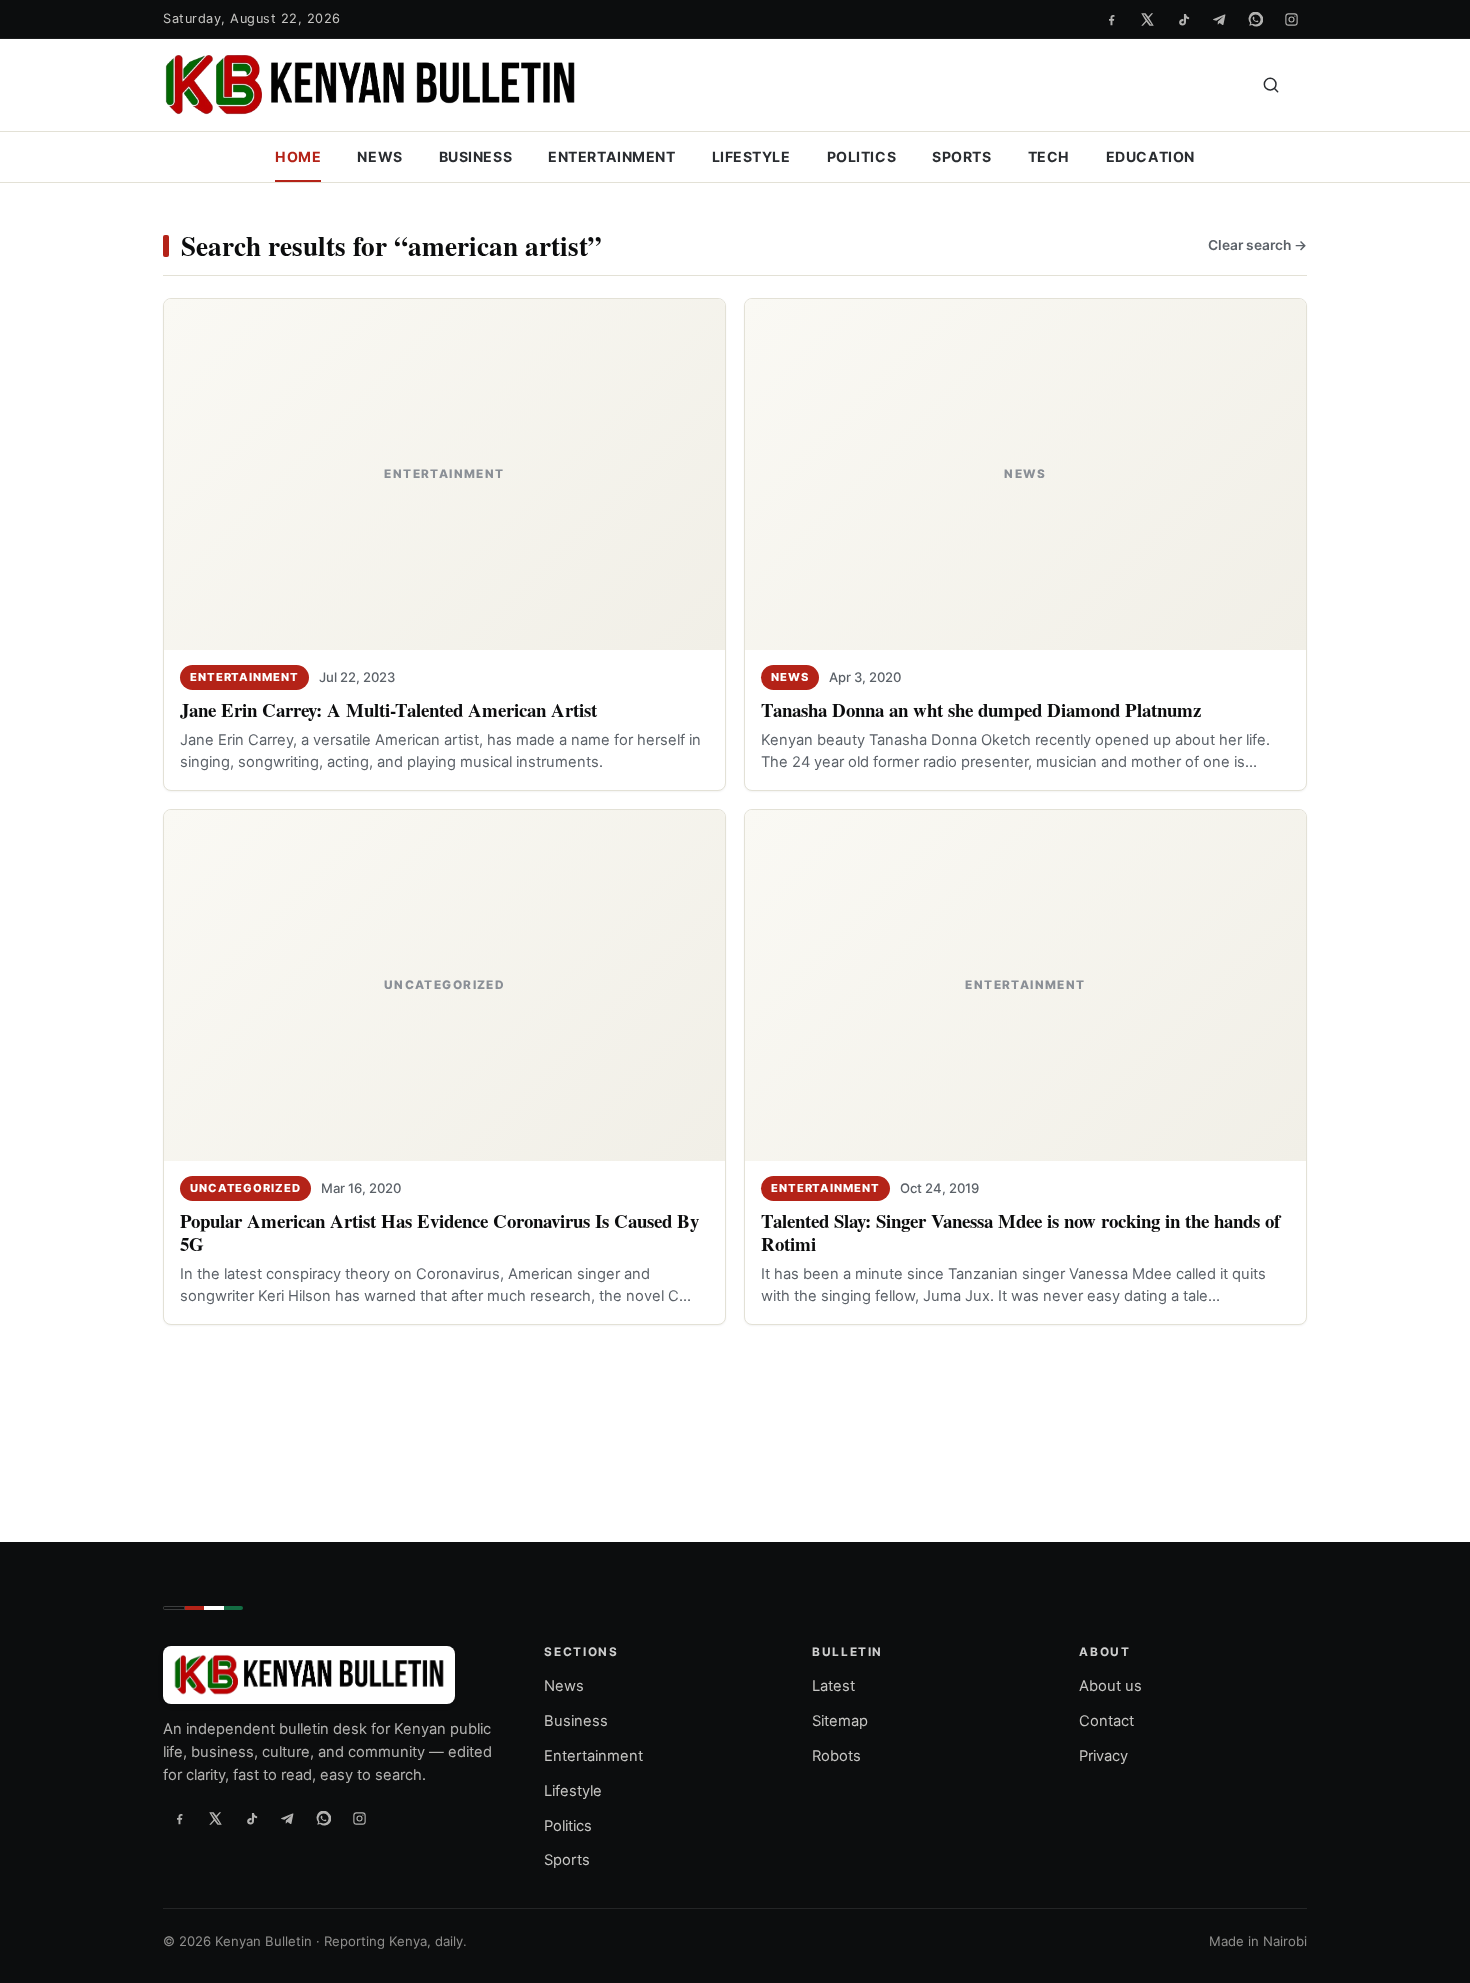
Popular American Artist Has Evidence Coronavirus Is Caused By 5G (439, 1232)
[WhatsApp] (1255, 19)
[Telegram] (1219, 19)
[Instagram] (1291, 19)
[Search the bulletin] (1271, 85)
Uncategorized (245, 1188)
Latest (833, 1686)
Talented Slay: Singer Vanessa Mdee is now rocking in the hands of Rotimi (1020, 1232)
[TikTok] (1183, 19)
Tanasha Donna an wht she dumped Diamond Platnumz (981, 709)
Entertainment (611, 156)
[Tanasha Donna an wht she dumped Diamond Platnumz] (1025, 474)
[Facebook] (1111, 19)
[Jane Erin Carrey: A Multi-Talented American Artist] (444, 474)
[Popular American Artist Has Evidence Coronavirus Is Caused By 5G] (444, 985)
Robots (836, 1755)
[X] (1147, 19)
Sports (961, 156)
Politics (862, 156)
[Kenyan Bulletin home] (370, 85)
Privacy (1103, 1755)
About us (1110, 1686)
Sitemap (840, 1721)
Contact (1106, 1721)
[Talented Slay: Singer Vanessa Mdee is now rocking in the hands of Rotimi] (1025, 985)
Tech (1049, 156)
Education (1150, 156)
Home (298, 156)
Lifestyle (751, 156)
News (379, 156)
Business (476, 156)
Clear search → (1257, 245)
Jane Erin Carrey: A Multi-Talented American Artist (388, 709)
